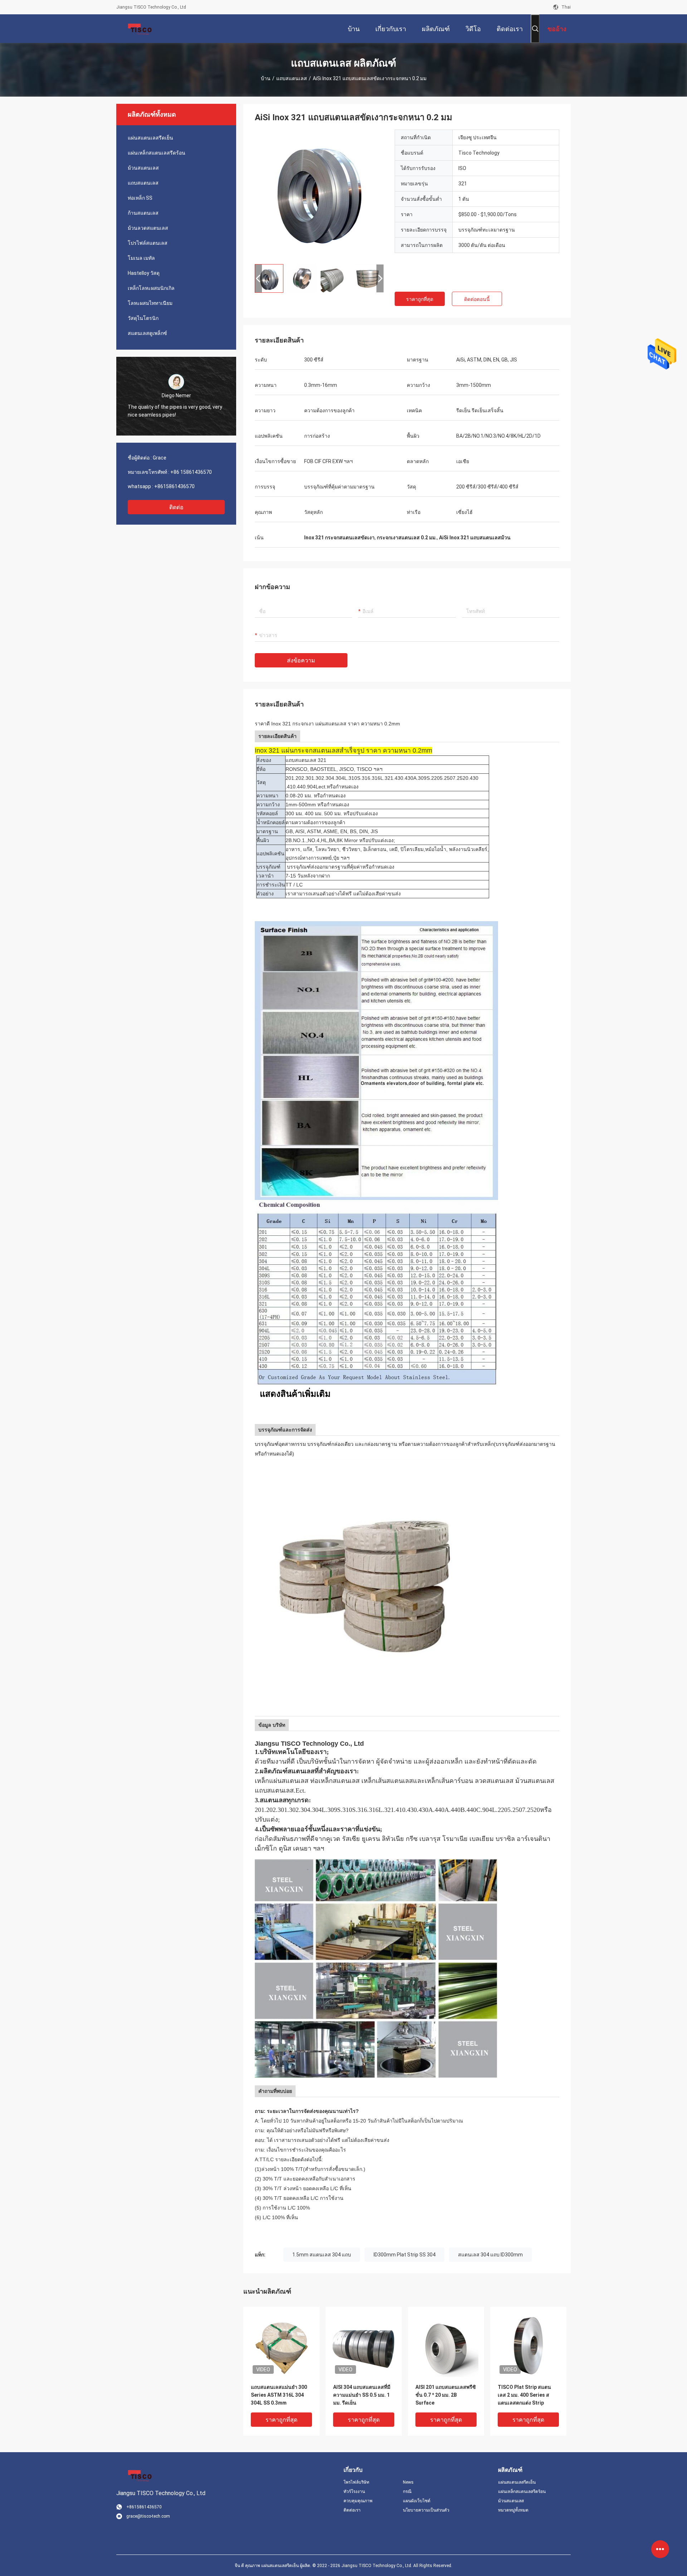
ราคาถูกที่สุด (420, 299)
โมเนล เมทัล (141, 258)
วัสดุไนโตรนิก (143, 318)
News (408, 2482)
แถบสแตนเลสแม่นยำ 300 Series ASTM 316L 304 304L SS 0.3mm (279, 2395)
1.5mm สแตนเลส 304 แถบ (322, 2255)
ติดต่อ (176, 507)
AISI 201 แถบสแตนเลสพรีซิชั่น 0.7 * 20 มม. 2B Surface (446, 2395)
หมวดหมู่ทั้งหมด (513, 2510)
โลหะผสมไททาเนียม (150, 303)
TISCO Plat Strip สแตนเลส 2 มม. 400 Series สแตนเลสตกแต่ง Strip (524, 2395)
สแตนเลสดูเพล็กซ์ (147, 333)
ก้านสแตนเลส (143, 213)
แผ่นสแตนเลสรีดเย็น (150, 138)
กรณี (407, 2492)
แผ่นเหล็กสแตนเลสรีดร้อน (157, 153)
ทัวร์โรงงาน (354, 2492)
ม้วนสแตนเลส (143, 168)
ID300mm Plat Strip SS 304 (405, 2255)
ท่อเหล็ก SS (140, 198)
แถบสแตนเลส (292, 78)
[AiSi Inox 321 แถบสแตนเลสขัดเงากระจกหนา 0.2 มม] (319, 194)
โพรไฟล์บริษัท (356, 2482)
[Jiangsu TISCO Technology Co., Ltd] (140, 29)
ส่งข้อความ (301, 660)
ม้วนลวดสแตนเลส (148, 228)
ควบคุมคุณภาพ (358, 2501)
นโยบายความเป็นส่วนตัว (426, 2510)
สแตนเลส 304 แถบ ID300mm (490, 2255)
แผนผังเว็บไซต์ (417, 2501)
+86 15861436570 (191, 472)
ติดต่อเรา (352, 2510)
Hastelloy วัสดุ (144, 273)
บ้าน (266, 78)
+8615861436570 (174, 486)
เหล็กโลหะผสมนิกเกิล (151, 288)
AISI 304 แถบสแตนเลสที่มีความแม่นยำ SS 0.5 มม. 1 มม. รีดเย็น (362, 2395)
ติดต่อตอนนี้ (477, 299)
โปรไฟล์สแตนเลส (148, 243)
